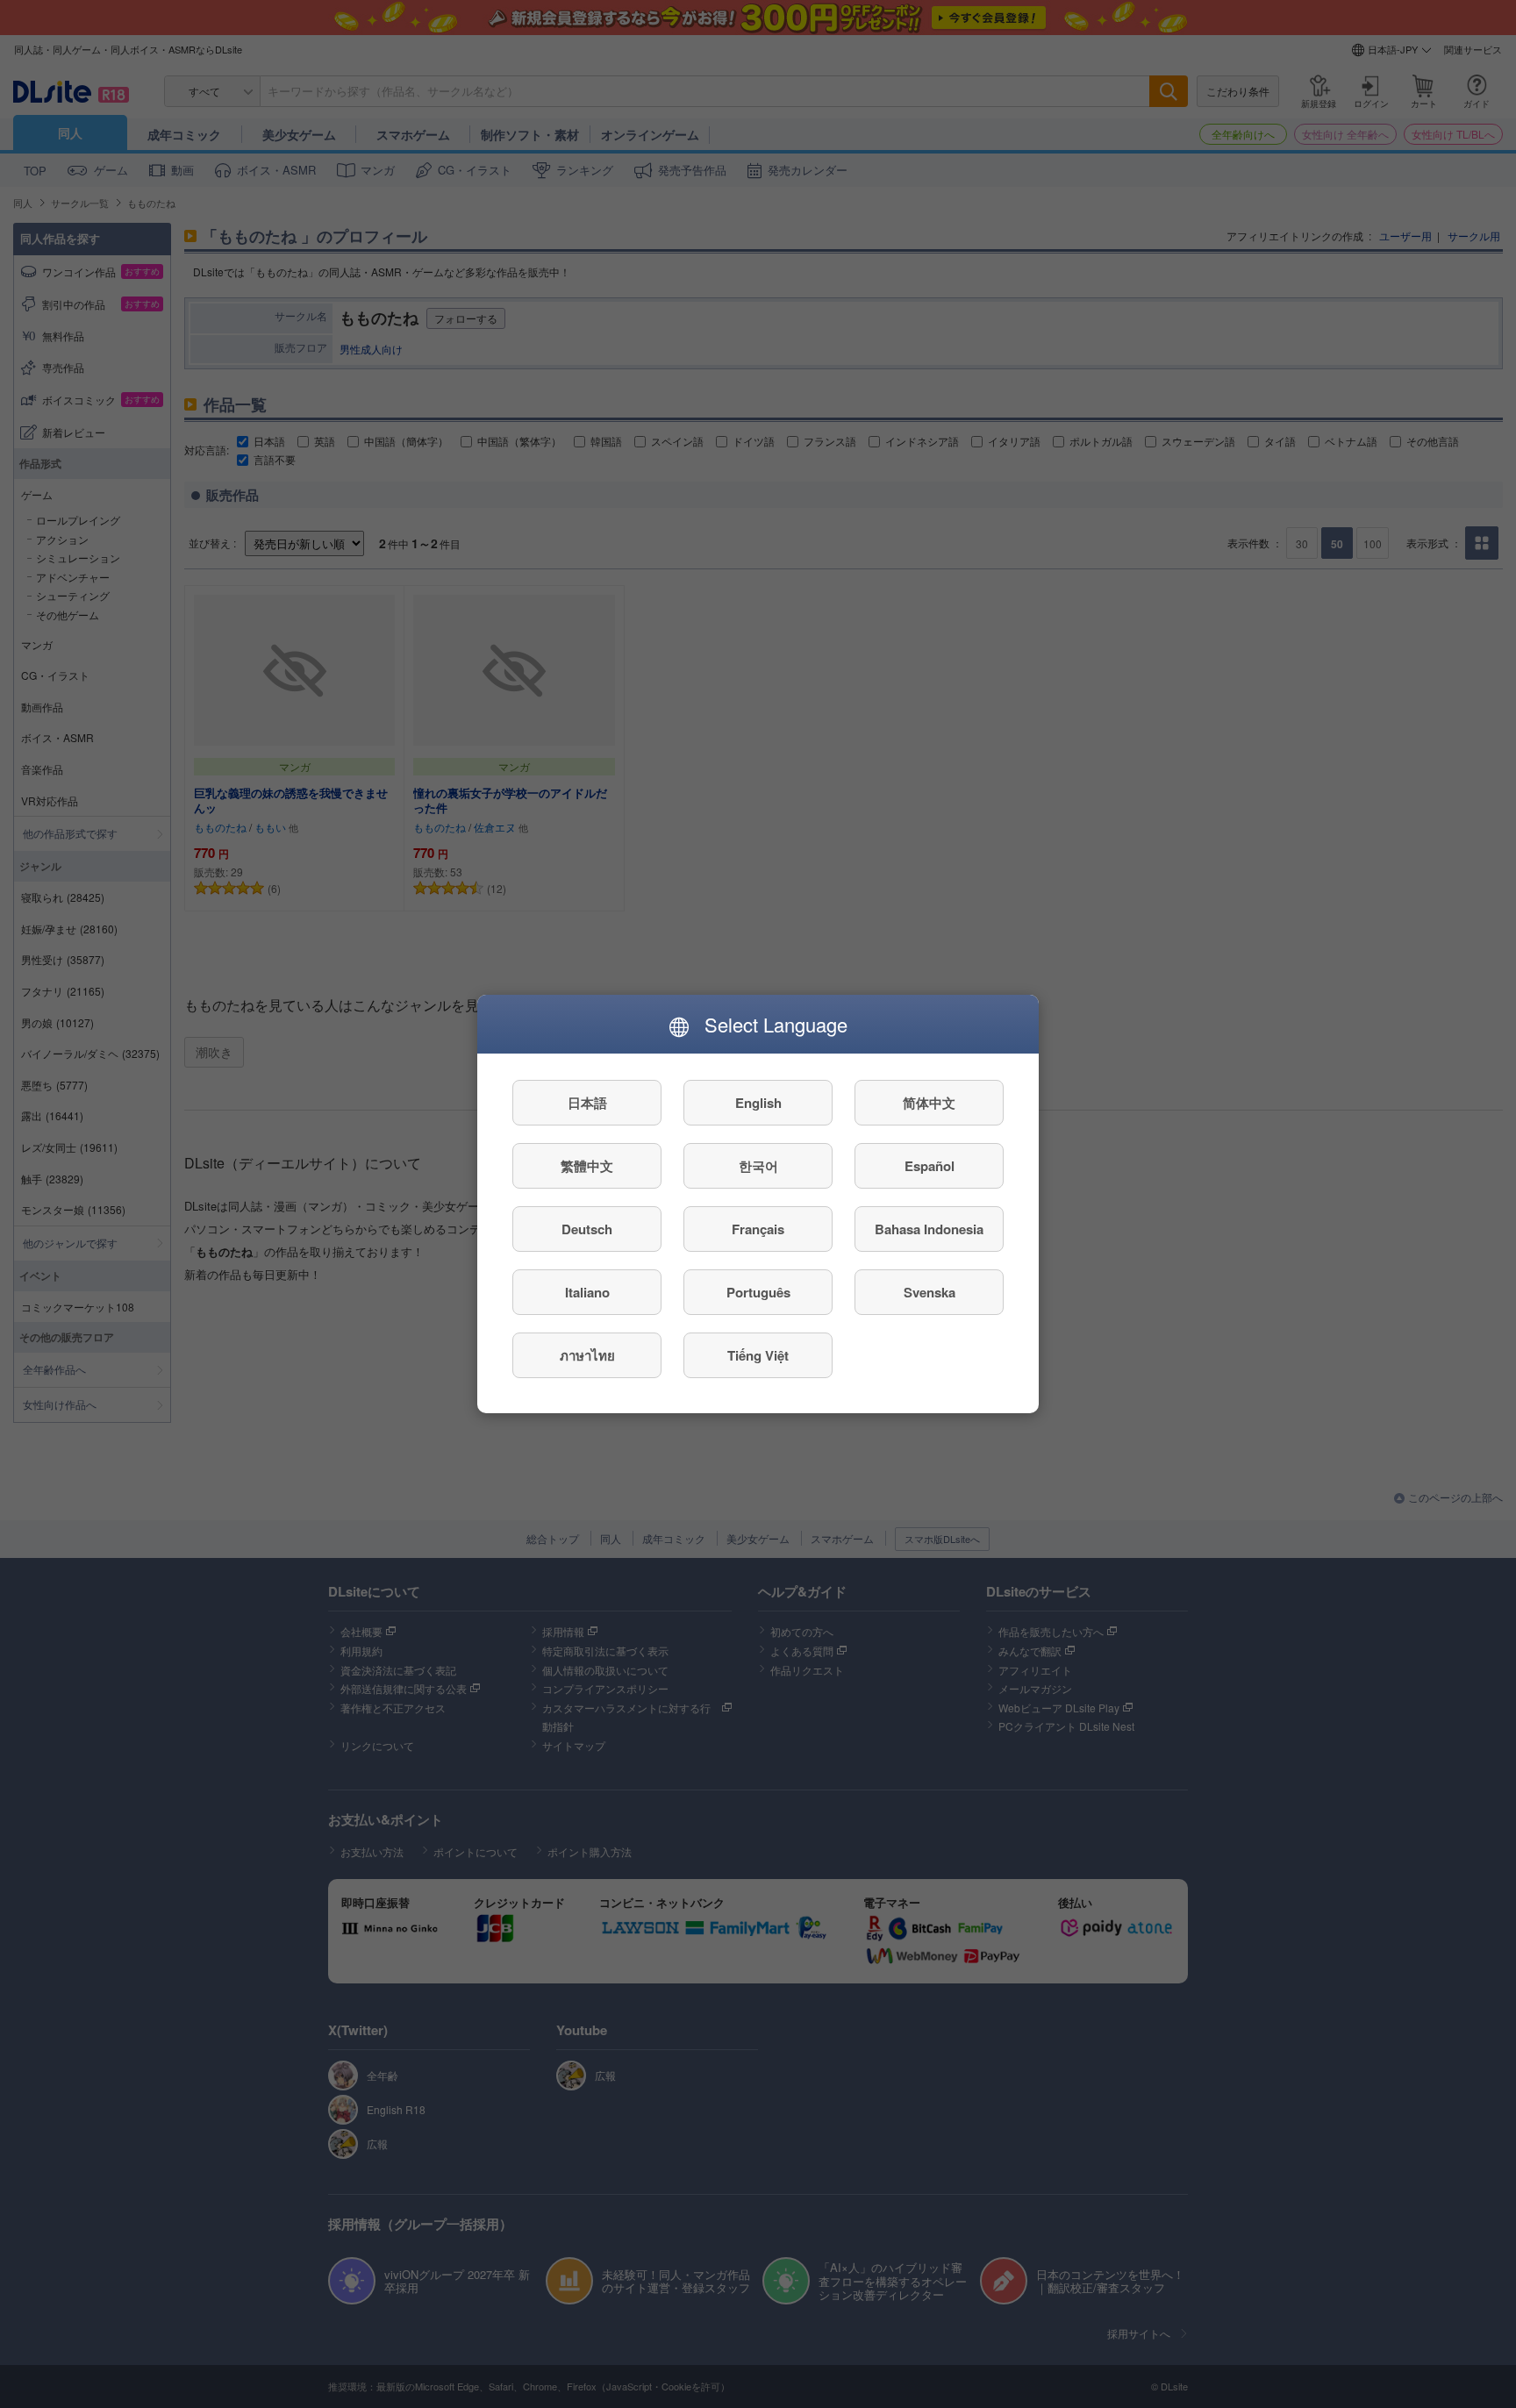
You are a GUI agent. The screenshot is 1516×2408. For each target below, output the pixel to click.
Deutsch (587, 1229)
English (758, 1103)
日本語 (587, 1103)
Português (758, 1292)
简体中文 (929, 1103)
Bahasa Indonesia (929, 1229)
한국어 (758, 1166)
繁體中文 (587, 1166)
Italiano (587, 1292)
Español (930, 1166)
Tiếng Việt (758, 1355)
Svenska (930, 1292)
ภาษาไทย (587, 1355)
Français (758, 1229)
